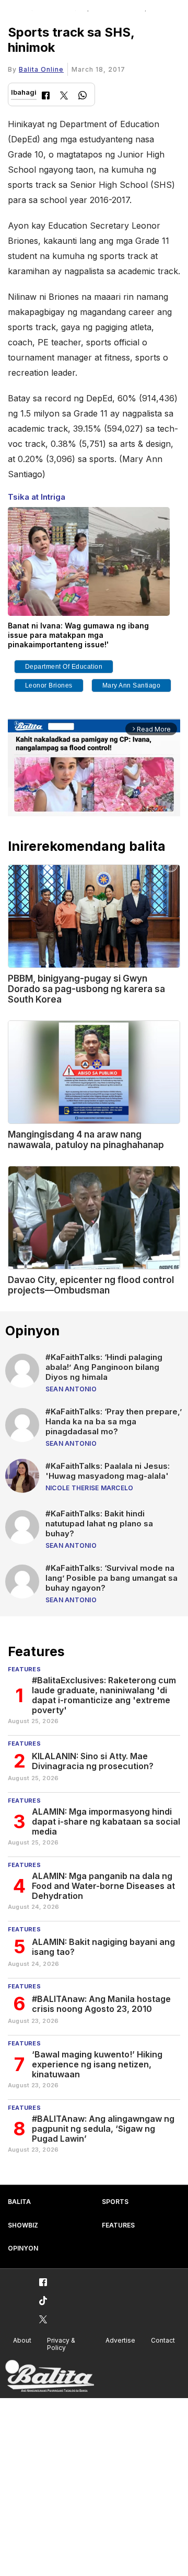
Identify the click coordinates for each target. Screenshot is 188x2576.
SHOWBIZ (23, 2225)
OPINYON (23, 2248)
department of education (64, 667)
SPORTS (115, 2202)
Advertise (120, 2340)
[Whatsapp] (83, 97)
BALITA (19, 2202)
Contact (163, 2340)
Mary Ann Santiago (132, 685)
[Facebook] (46, 97)
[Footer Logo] (50, 2376)
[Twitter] (64, 97)
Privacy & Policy (61, 2344)
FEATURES (118, 2225)
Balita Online (41, 69)
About (22, 2340)
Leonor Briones (49, 685)
